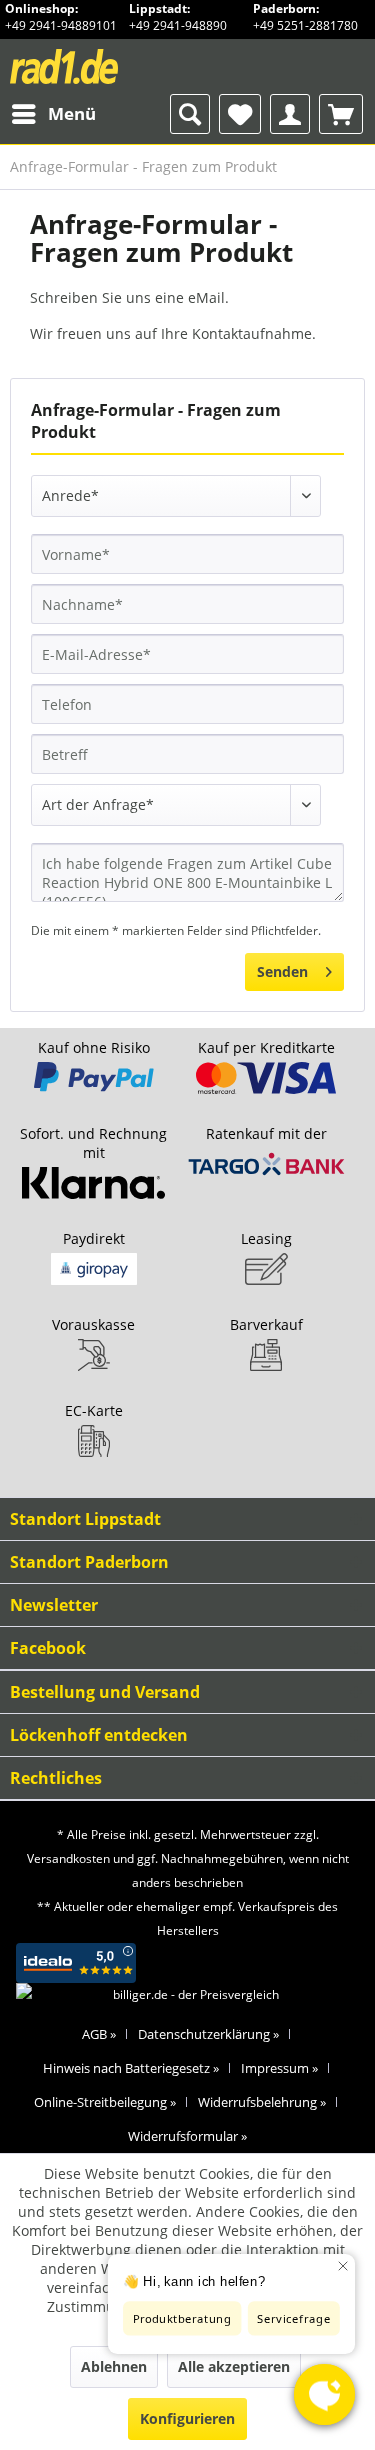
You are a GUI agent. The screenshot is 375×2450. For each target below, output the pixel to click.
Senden (282, 971)
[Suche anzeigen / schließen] (190, 114)
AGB (99, 2034)
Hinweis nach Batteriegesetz (131, 2068)
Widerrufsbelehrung (262, 2102)
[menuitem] (53, 114)
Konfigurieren (187, 2418)
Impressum (279, 2068)
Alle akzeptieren (234, 2366)
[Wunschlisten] (240, 114)
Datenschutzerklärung (208, 2034)
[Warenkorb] (341, 114)
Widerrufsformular (187, 2136)
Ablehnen (114, 2366)
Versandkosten (68, 1858)
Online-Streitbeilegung (105, 2102)
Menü (72, 113)
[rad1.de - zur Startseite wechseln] (99, 66)
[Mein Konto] (290, 114)
